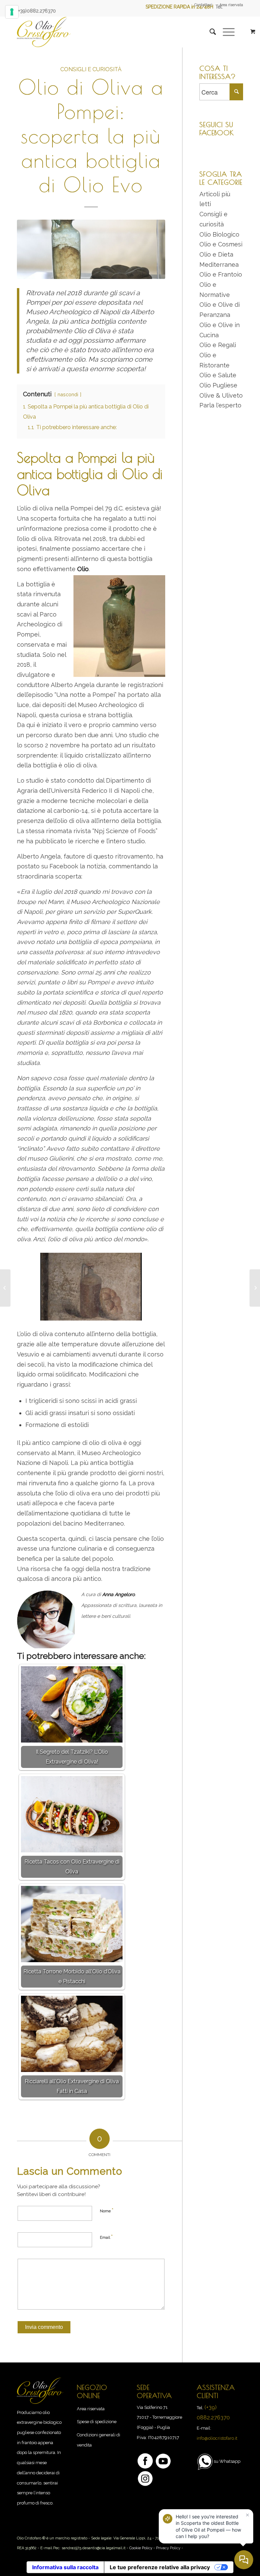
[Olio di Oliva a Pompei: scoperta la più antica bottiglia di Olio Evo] (91, 249)
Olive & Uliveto (221, 395)
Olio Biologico (219, 234)
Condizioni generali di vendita (99, 2440)
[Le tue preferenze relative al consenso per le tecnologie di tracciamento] (12, 12)
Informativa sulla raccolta (65, 2567)
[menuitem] (203, 5)
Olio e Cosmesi (221, 244)
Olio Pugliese (218, 385)
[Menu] (225, 32)
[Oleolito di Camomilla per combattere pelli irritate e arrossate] (255, 1288)
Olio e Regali (218, 345)
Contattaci (203, 5)
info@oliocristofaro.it (217, 2438)
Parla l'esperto (220, 405)
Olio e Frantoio (221, 274)
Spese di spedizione (97, 2422)
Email (106, 2237)
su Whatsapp (227, 2461)
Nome (107, 2210)
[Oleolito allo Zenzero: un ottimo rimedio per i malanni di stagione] (5, 1288)
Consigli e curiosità (91, 69)
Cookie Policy (141, 2548)
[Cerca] (209, 32)
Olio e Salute (218, 375)
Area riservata (231, 5)
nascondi (68, 394)
